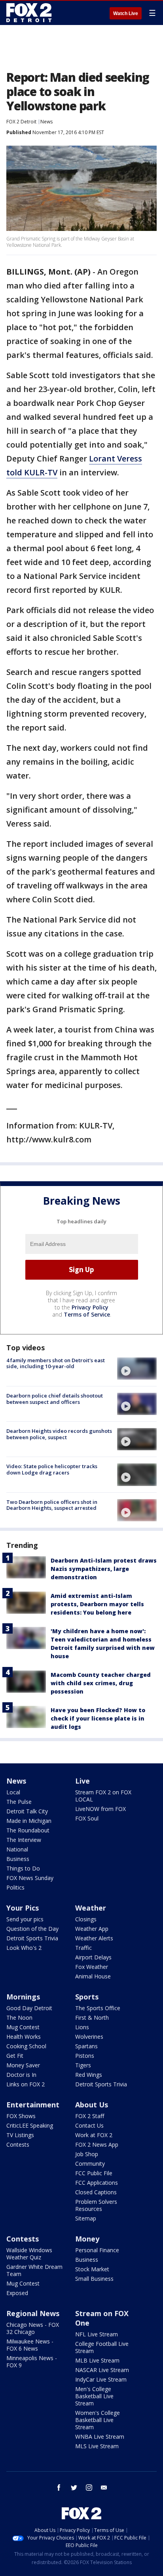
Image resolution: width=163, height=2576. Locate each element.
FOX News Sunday (30, 1878)
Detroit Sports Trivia (32, 1938)
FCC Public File (94, 2173)
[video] (137, 1369)
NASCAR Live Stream (102, 2370)
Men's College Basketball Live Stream (94, 2396)
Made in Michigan (29, 1821)
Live (82, 1781)
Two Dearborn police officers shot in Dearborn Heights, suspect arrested (52, 1505)
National (17, 1849)
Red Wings (89, 2075)
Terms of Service (87, 1314)
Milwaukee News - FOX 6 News (30, 2345)
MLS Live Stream (97, 2446)
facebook (59, 2488)
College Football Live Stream (102, 2347)
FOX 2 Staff (90, 2116)
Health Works (24, 2037)
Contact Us (89, 2125)
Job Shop (87, 2154)
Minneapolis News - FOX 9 (32, 2362)
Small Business (94, 2279)
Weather (91, 1908)
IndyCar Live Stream (101, 2379)
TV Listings (20, 2135)
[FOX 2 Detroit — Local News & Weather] (29, 13)
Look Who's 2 (24, 1948)
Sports (87, 1997)
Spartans (86, 2046)
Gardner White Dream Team (34, 2270)
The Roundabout (28, 1830)
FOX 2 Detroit (21, 122)
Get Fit (15, 2056)
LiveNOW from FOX (100, 1809)
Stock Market (92, 2269)
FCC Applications (97, 2183)
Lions (82, 2027)
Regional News (33, 2313)
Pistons (85, 2056)
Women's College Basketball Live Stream (98, 2420)
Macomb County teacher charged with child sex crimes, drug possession (101, 1683)
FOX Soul (87, 1818)
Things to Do (23, 1868)
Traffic (83, 1948)
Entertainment (33, 2105)
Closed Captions (96, 2192)
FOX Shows (21, 2116)
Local (13, 1792)
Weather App (92, 1929)
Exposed (17, 2293)
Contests (18, 2144)
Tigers (83, 2065)
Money (87, 2239)
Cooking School (26, 2046)
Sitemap (86, 2218)
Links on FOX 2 (26, 2084)
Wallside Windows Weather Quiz (29, 2254)
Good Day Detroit (29, 2008)
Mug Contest (23, 2027)
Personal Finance (97, 2250)
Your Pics (23, 1908)
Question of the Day (32, 1929)
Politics (15, 1887)
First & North (92, 2018)
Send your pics (25, 1919)
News (46, 122)
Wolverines (89, 2037)
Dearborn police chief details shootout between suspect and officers (55, 1399)
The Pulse (19, 1802)
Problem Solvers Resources (96, 2205)
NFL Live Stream (97, 2334)
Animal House (93, 1976)
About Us (92, 2105)
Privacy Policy (90, 1307)
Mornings (23, 1997)
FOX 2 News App (97, 2144)
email (104, 2488)
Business (18, 1859)
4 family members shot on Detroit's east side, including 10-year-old (56, 1363)
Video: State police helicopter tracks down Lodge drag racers (52, 1469)
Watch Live (126, 13)
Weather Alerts (94, 1938)
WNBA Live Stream (100, 2437)
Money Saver (23, 2065)
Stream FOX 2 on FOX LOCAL (103, 1796)
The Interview (24, 1840)
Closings (86, 1919)
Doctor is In (21, 2075)
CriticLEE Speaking (30, 2125)
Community (90, 2164)
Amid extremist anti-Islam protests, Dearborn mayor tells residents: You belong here (97, 1604)
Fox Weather (92, 1967)
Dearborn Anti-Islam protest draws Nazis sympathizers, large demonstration (104, 1569)
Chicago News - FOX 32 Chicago (33, 2328)
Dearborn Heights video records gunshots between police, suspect (59, 1434)
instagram (89, 2488)
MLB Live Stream (97, 2360)
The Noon (19, 2018)
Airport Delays (93, 1957)
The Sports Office (98, 2008)
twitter (74, 2488)
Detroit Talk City (27, 1811)
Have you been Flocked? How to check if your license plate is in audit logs (98, 1718)
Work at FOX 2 (94, 2135)
